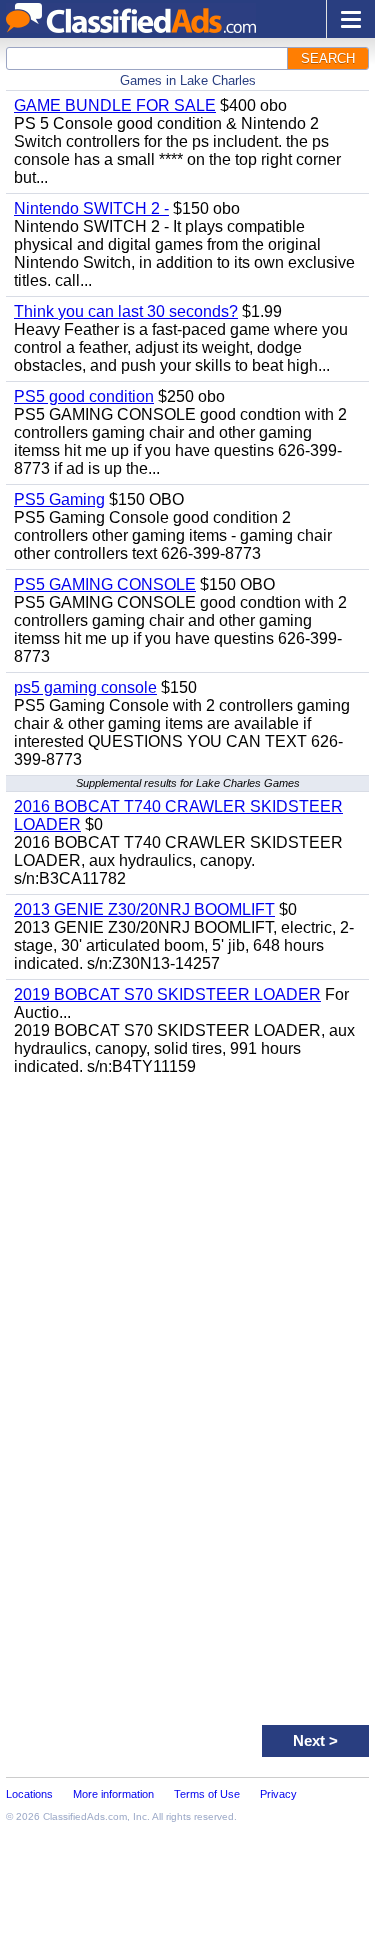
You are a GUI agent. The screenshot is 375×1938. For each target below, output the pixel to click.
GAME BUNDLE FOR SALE (115, 105)
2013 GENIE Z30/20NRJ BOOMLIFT (144, 909)
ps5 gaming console (85, 687)
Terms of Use (207, 1794)
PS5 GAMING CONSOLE (105, 584)
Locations (29, 1794)
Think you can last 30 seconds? (126, 311)
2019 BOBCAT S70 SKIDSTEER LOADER (167, 994)
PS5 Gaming (59, 499)
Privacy (278, 1794)
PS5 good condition (84, 396)
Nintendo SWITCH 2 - (91, 208)
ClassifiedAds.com (85, 1816)
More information (113, 1794)
